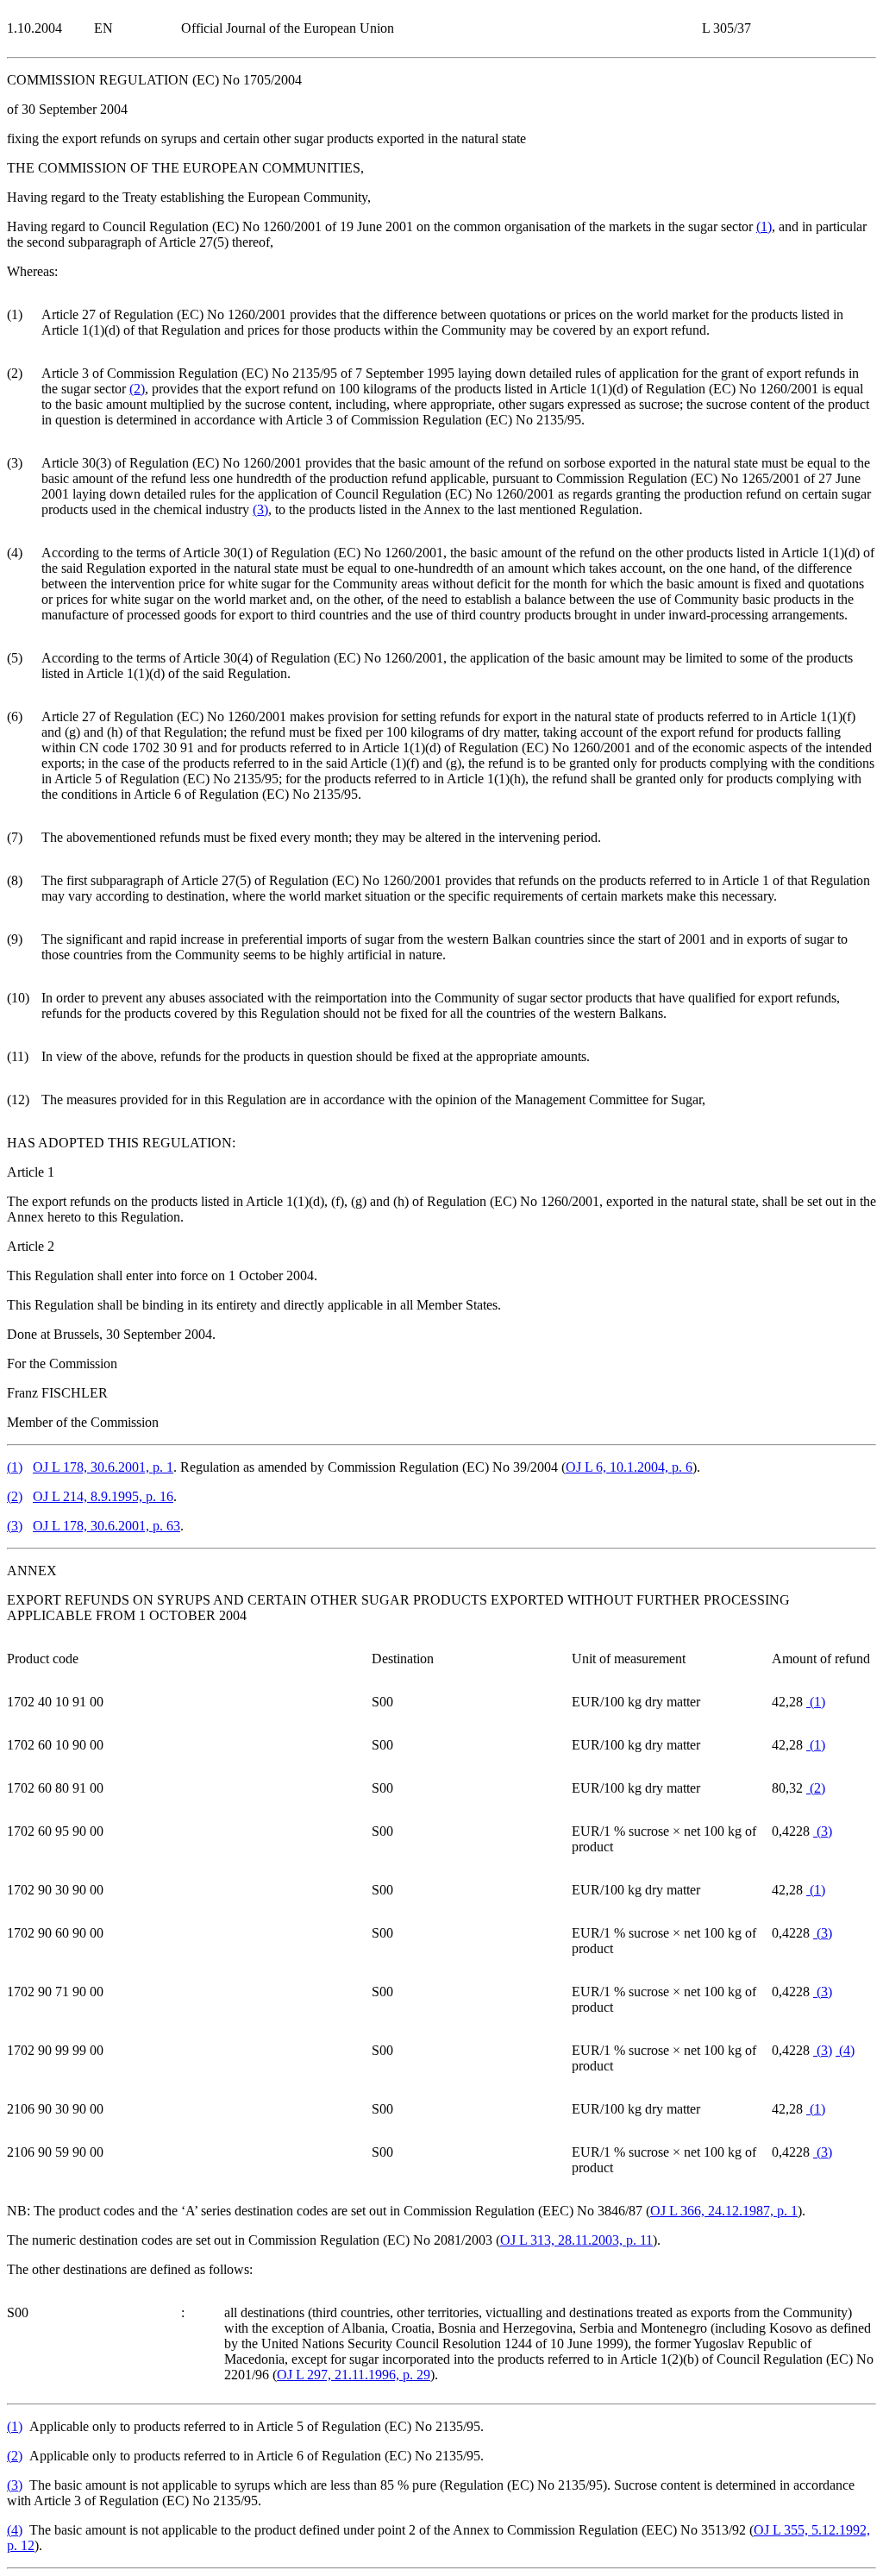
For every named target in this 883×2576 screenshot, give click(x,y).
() (764, 226)
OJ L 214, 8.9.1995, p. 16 (103, 1496)
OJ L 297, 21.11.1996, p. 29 (354, 2375)
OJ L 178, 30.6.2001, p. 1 (103, 1467)
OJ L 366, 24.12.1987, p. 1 (724, 2211)
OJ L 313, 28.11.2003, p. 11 (576, 2240)
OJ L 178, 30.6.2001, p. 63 (106, 1526)
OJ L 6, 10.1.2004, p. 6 (629, 1467)
